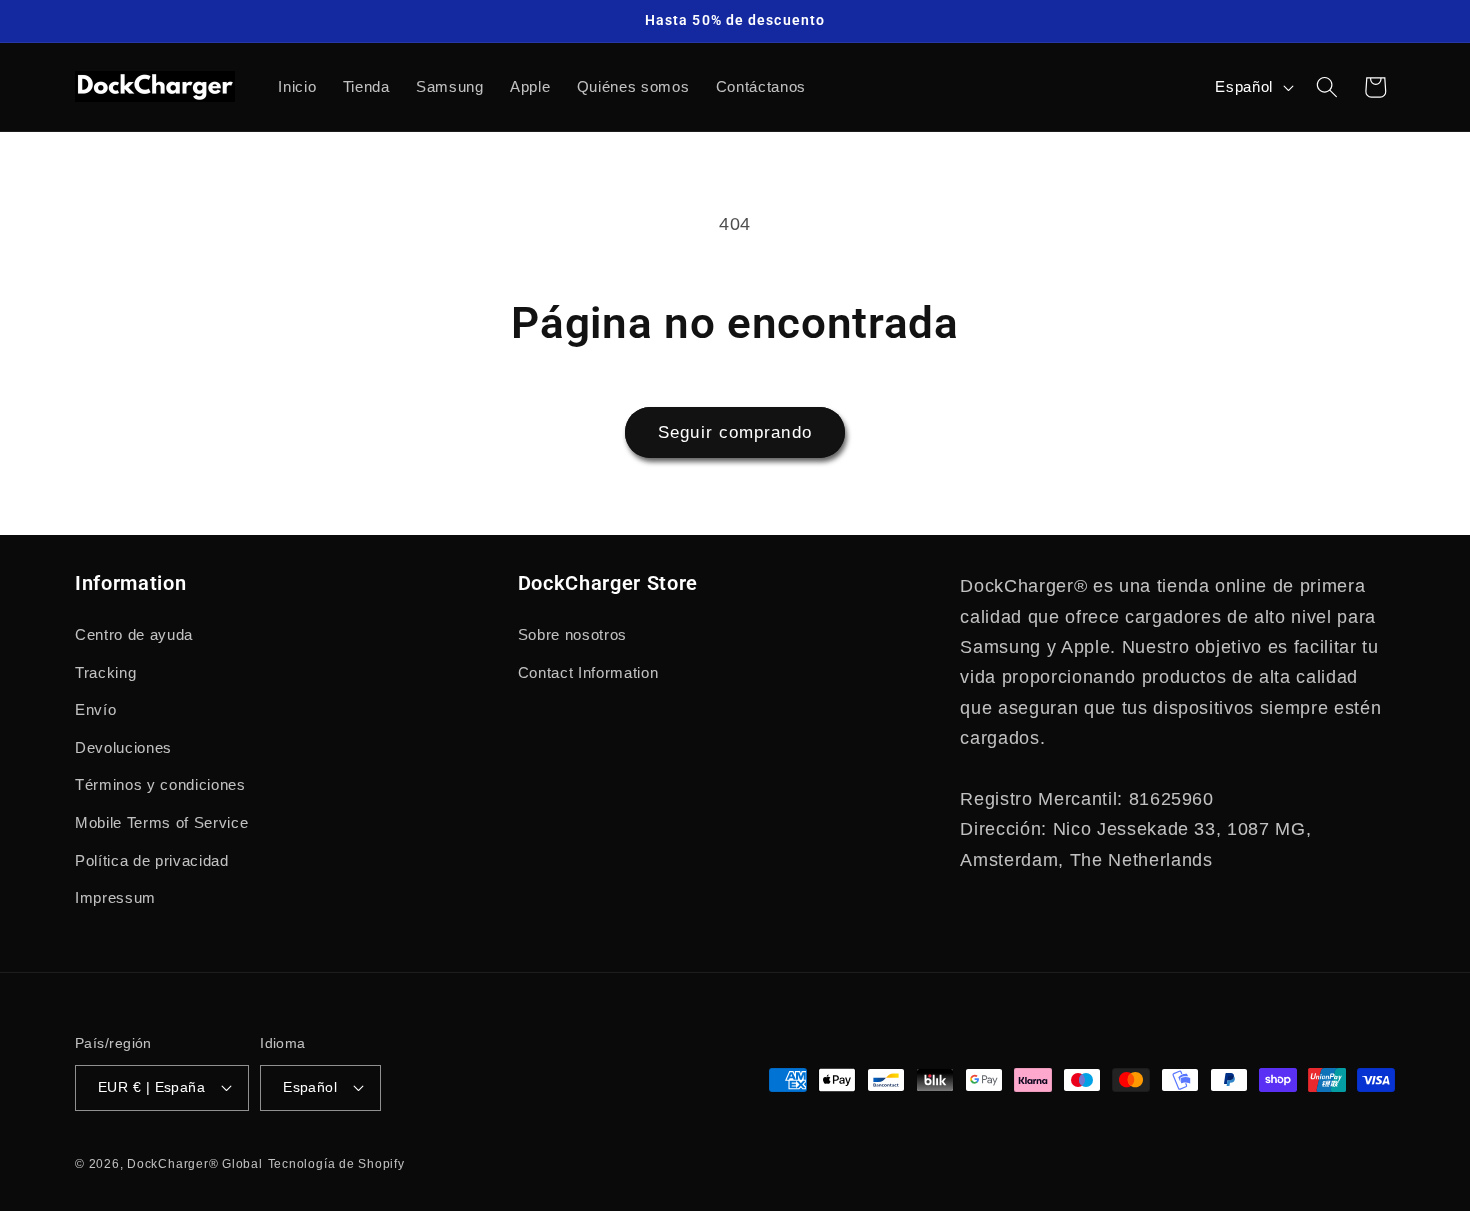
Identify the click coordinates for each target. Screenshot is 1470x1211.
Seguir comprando (735, 432)
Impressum (115, 897)
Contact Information (588, 672)
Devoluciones (123, 747)
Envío (95, 709)
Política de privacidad (152, 860)
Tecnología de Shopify (336, 1164)
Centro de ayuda (134, 634)
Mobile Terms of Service (161, 822)
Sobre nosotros (572, 634)
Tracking (105, 672)
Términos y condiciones (160, 784)
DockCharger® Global (195, 1164)
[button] (1327, 87)
